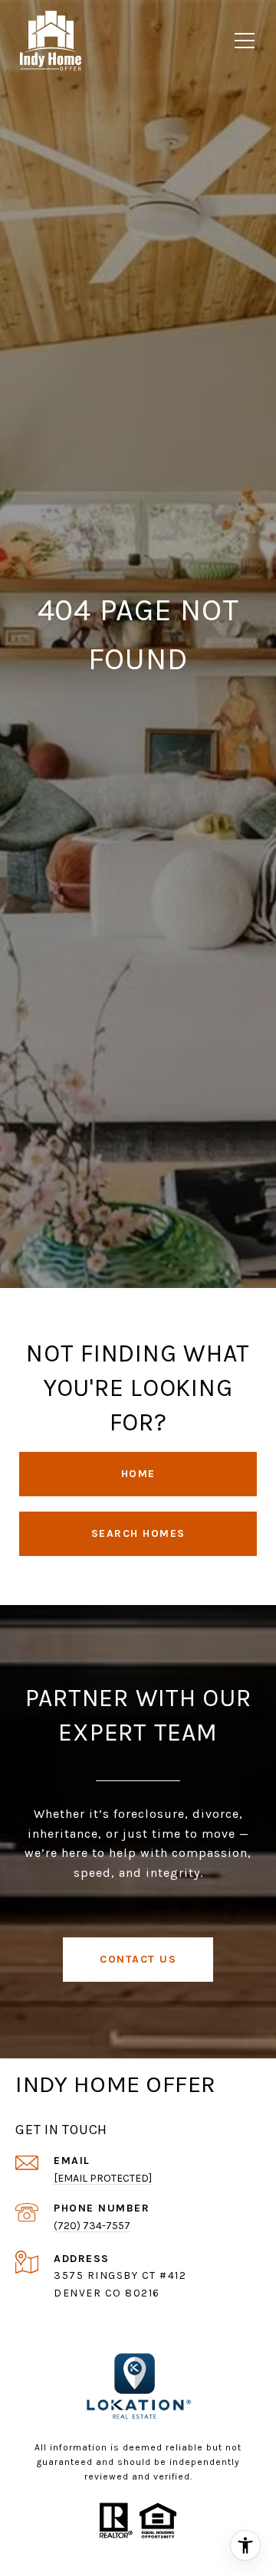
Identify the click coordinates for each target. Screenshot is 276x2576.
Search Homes (138, 1533)
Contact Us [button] (138, 1959)
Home (138, 1474)
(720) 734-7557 (92, 2226)
